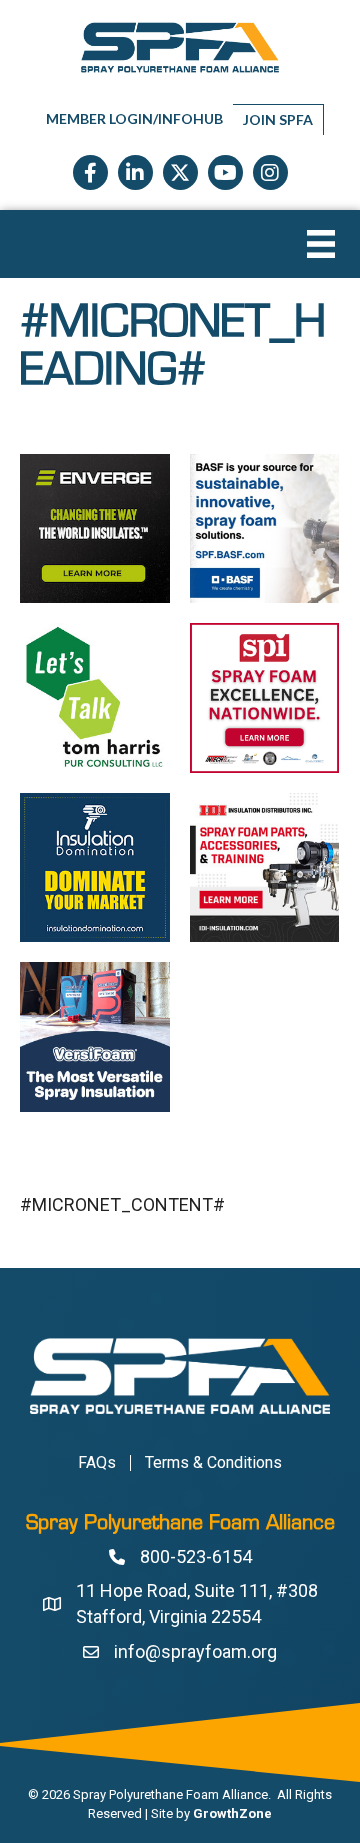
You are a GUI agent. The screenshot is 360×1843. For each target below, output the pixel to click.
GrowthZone (232, 1813)
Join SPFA (278, 119)
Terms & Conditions (213, 1463)
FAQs (97, 1463)
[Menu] (321, 244)
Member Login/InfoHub (134, 118)
